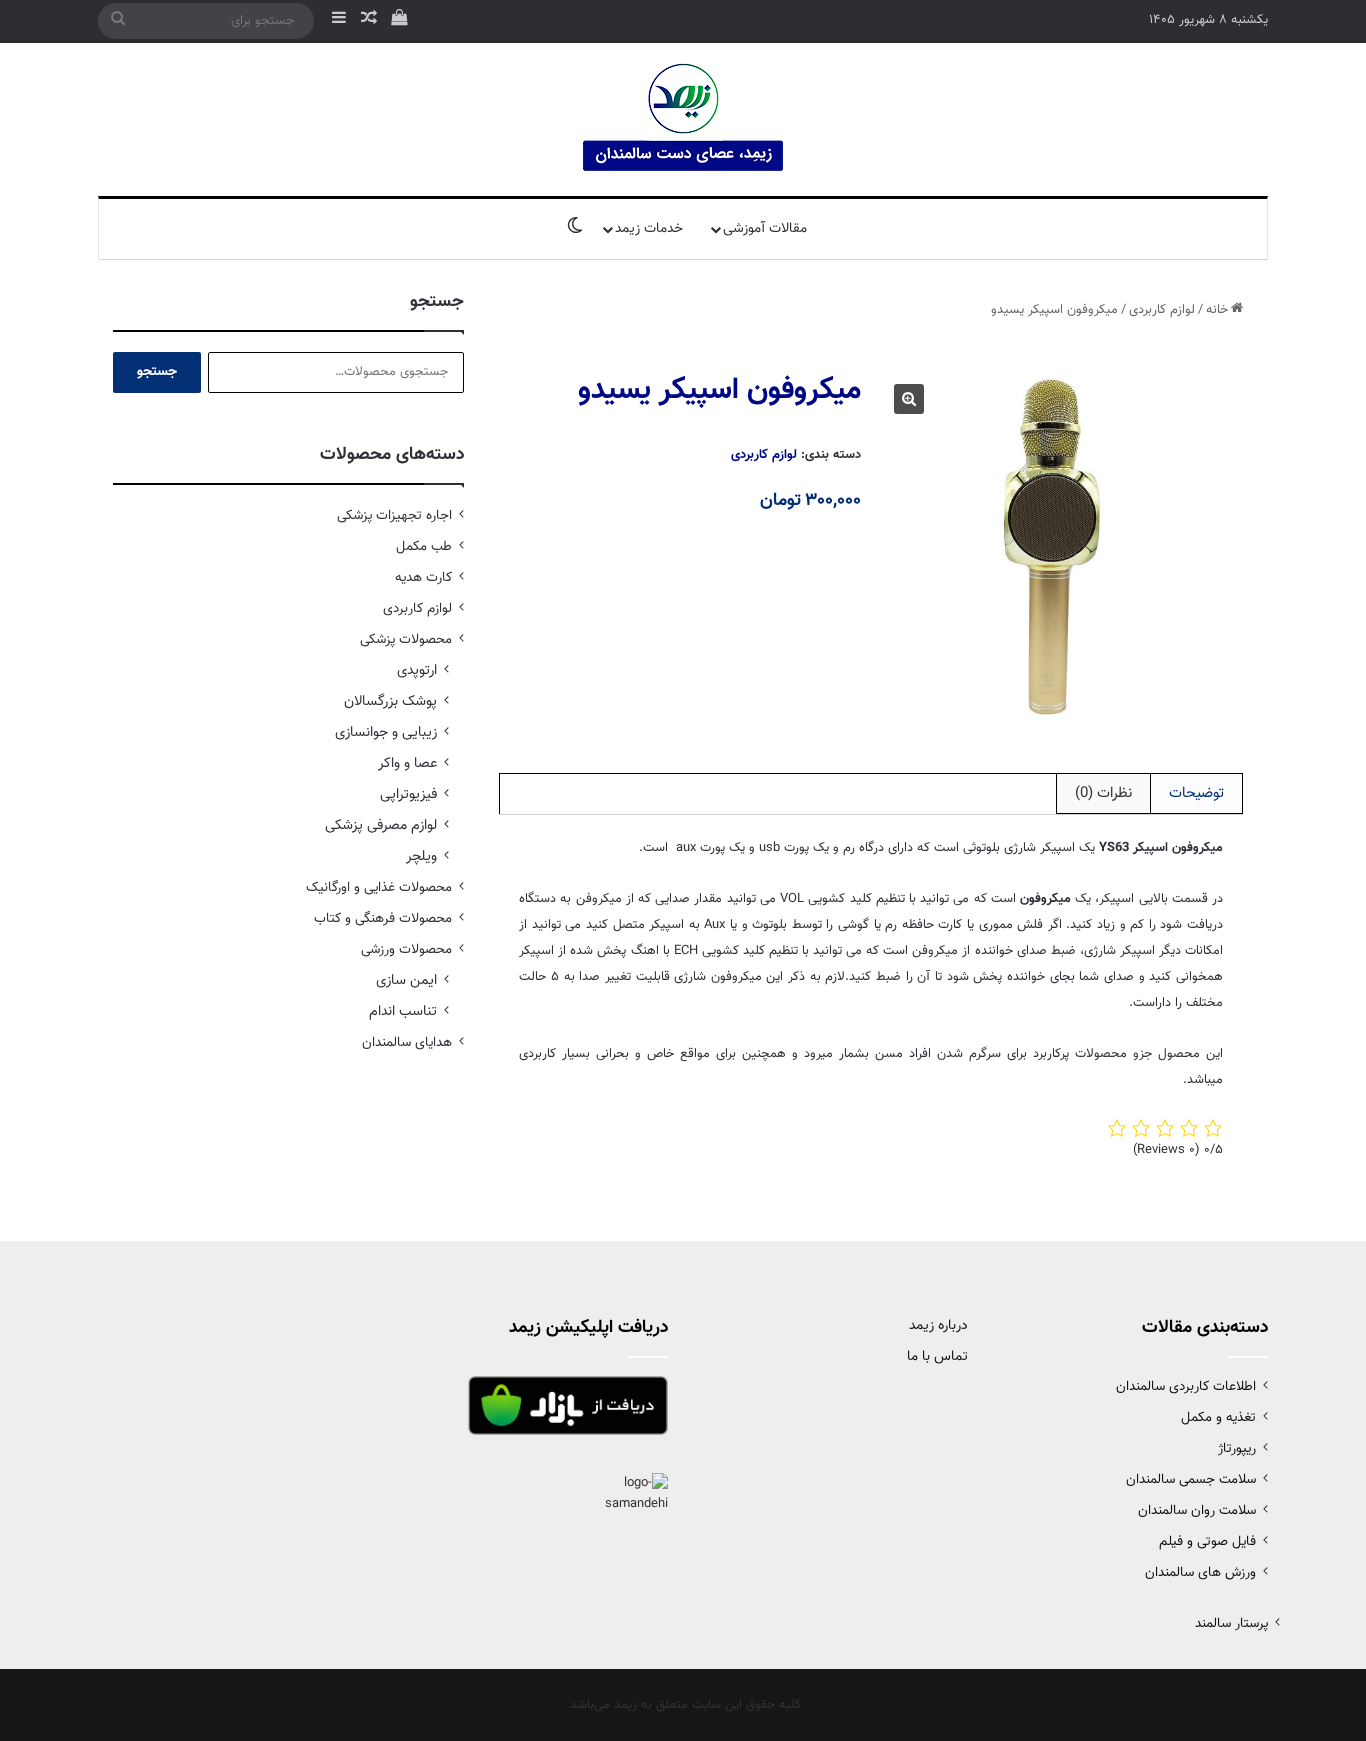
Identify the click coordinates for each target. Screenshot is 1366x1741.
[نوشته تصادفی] (369, 21)
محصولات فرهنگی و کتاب (383, 918)
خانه (1217, 310)
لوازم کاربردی (1162, 310)
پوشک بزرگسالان (390, 701)
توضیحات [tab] (1196, 793)
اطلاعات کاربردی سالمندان (1186, 1386)
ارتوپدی (417, 670)
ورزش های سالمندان (1200, 1572)
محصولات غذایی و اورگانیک (379, 887)
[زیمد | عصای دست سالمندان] (683, 119)
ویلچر (421, 856)
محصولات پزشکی (406, 639)
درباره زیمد (938, 1326)
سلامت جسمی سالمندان (1191, 1479)
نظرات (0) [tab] (1103, 793)
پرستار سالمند (1231, 1623)
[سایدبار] (339, 21)
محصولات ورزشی (406, 949)
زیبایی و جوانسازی (386, 732)
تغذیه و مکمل (1218, 1417)
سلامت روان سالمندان (1197, 1510)
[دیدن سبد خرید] (399, 21)
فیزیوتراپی (408, 794)
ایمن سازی (406, 980)
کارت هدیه (423, 577)
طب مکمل (424, 546)
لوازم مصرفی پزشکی (381, 825)
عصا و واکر (407, 763)
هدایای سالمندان (407, 1042)
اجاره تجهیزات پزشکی (394, 515)
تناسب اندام (403, 1011)
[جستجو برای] (118, 21)
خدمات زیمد (649, 229)
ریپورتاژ (1237, 1448)
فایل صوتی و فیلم (1207, 1541)
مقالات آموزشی (765, 229)
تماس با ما (937, 1357)
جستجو (157, 372)
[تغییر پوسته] (575, 229)
